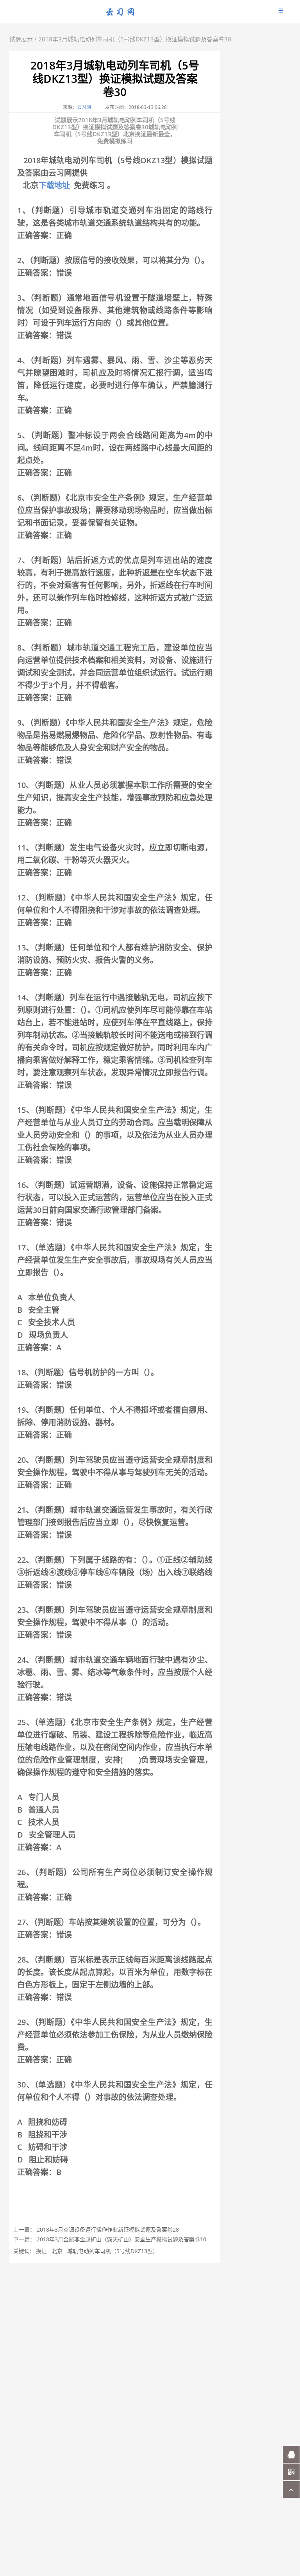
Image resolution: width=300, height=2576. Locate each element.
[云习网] (120, 14)
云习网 (84, 107)
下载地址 (54, 185)
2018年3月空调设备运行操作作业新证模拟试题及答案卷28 (108, 2229)
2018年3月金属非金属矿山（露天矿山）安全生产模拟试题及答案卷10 (121, 2239)
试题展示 (21, 39)
